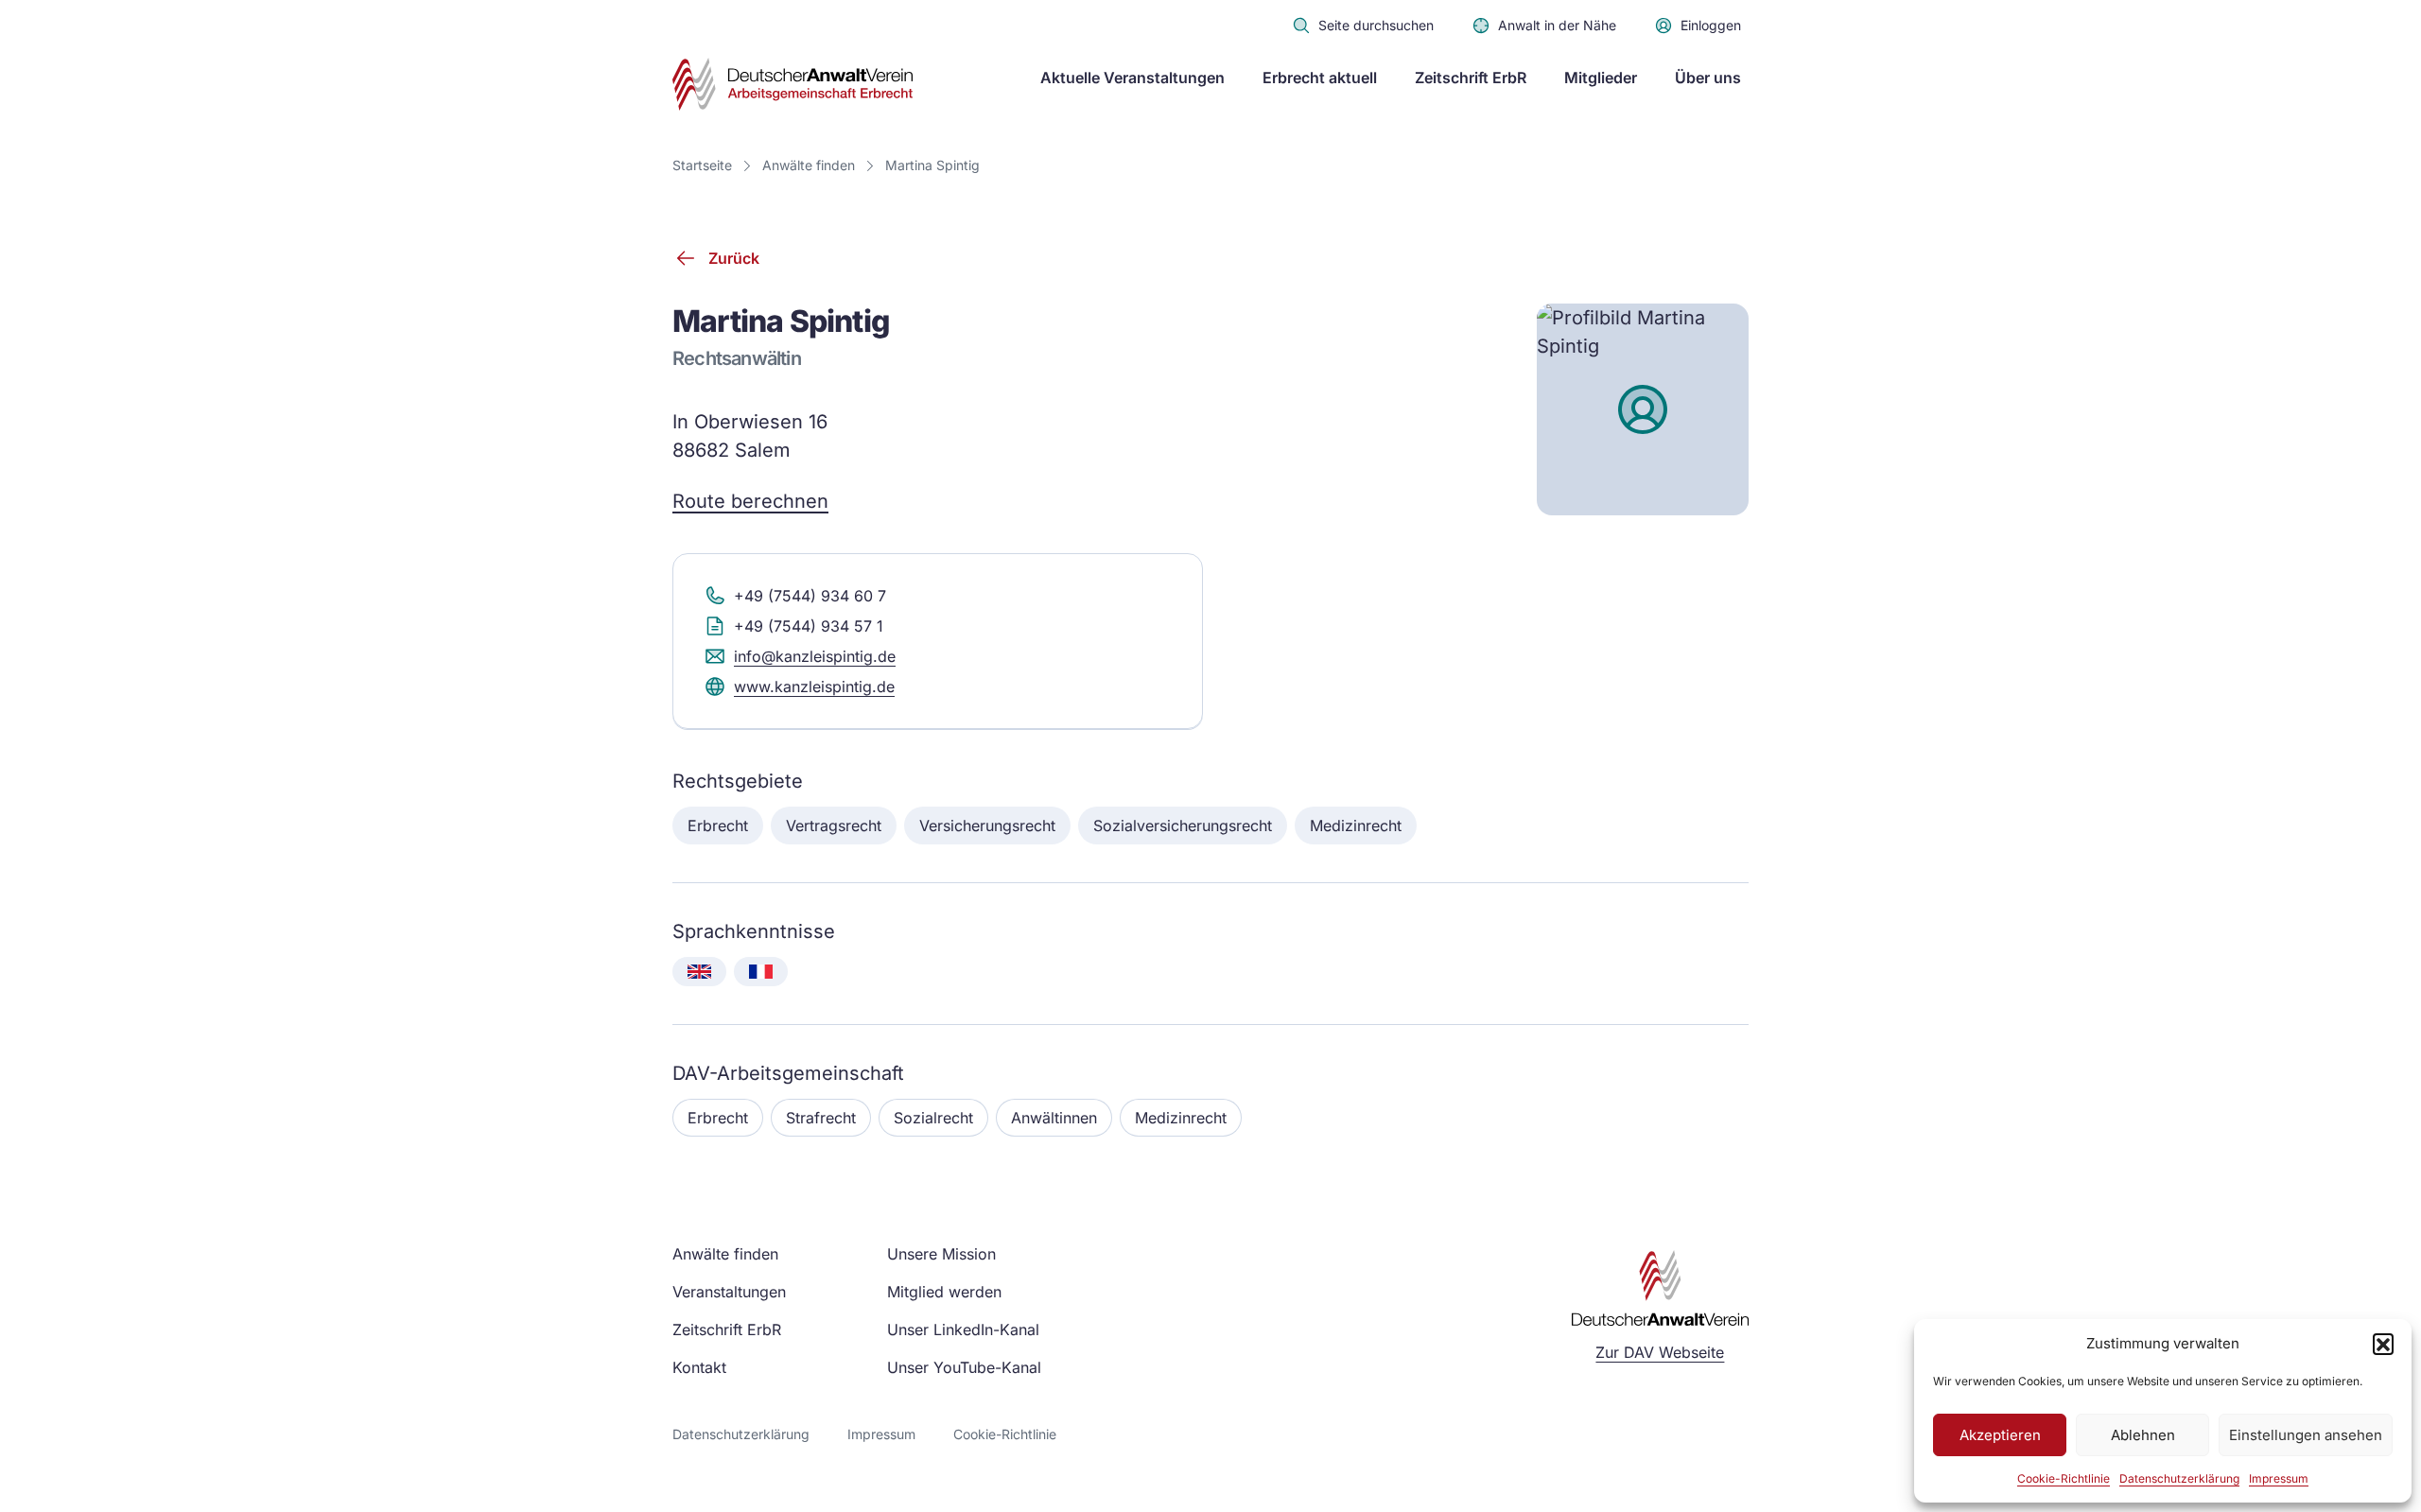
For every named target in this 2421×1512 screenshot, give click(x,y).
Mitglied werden (944, 1292)
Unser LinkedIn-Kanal (963, 1330)
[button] (2383, 1344)
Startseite (702, 165)
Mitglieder (1601, 78)
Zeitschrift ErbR (1471, 78)
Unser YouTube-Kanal (964, 1367)
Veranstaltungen (729, 1292)
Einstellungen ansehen (2306, 1435)
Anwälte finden (809, 165)
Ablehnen (2143, 1435)
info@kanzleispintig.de (815, 656)
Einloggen (1711, 25)
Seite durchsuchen (1376, 25)
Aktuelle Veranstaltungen (1132, 78)
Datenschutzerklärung (2179, 1478)
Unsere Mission (941, 1254)
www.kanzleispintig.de (814, 686)
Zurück (734, 258)
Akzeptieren (2000, 1435)
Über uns (1708, 78)
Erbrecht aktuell (1320, 78)
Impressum (2279, 1478)
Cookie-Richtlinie (2064, 1478)
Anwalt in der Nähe (1557, 25)
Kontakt (699, 1367)
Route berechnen (750, 501)
